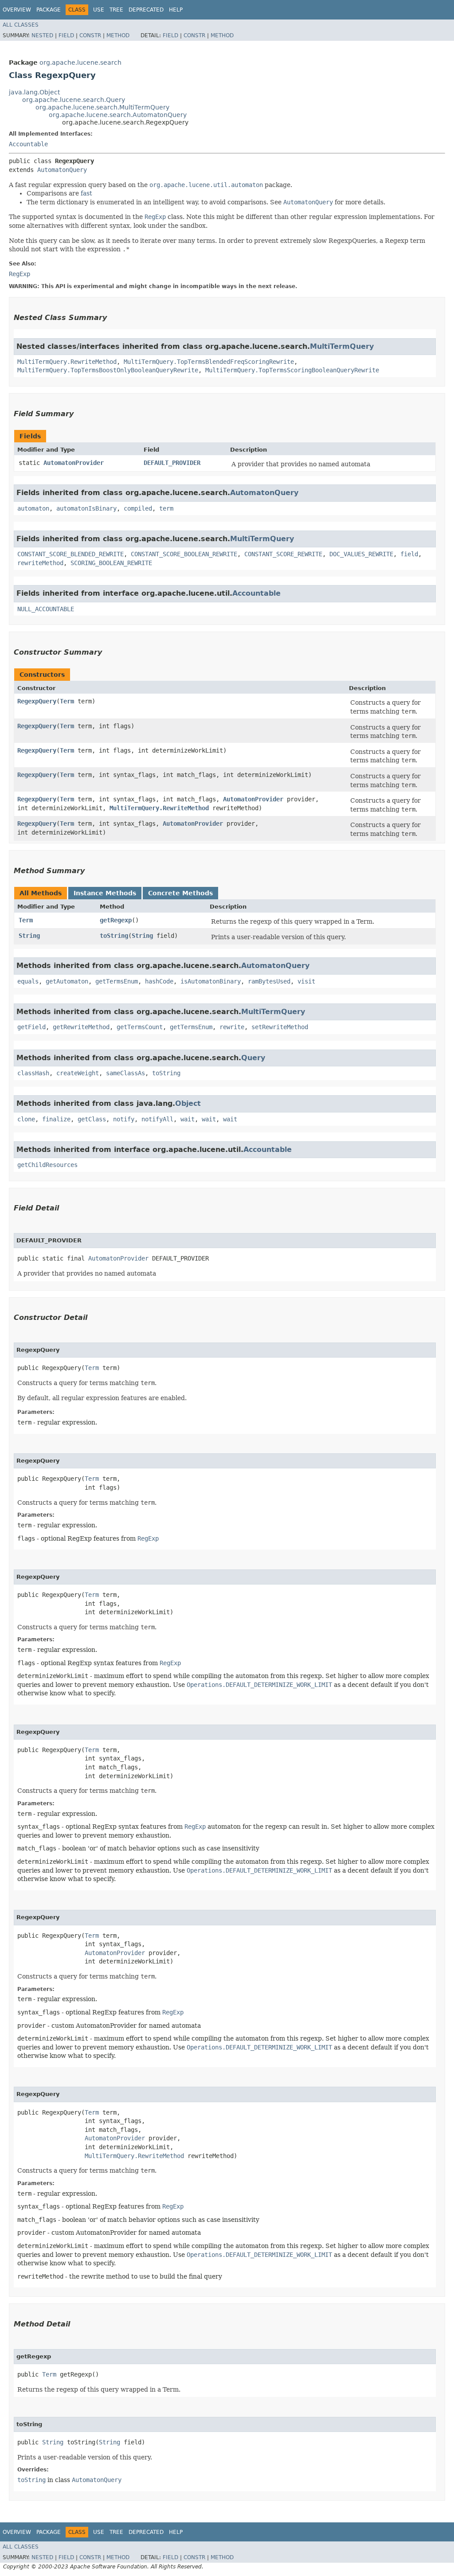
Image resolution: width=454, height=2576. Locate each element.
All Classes (21, 25)
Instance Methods (105, 893)
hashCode (159, 981)
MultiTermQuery (342, 346)
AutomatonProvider (74, 463)
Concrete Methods (180, 893)
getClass (92, 1119)
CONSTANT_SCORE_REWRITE (283, 554)
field (409, 554)
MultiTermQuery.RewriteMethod (67, 362)
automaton (33, 508)
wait (188, 1119)
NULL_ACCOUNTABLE (46, 609)
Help (176, 10)
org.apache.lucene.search (80, 62)
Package (49, 10)
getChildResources (47, 1165)
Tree (116, 10)
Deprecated (146, 10)
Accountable (28, 144)
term (166, 508)
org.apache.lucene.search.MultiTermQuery (102, 107)
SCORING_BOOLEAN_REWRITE (111, 563)
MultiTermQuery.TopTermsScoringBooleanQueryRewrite (292, 370)
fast (86, 193)
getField (31, 1027)
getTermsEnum (117, 981)
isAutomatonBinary (211, 981)
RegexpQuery (37, 701)
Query (253, 1058)
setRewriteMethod (280, 1027)
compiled (138, 508)
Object (188, 1103)
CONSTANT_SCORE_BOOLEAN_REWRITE (184, 554)
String (29, 936)
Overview (17, 10)
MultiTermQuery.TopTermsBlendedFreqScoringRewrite (209, 362)
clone (26, 1119)
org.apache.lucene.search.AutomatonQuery (118, 115)
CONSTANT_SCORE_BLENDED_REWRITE (70, 554)
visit (306, 981)
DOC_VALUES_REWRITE (361, 554)
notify (124, 1119)
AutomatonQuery (62, 170)
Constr (90, 35)
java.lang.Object (34, 92)
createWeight (78, 1073)
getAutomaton (67, 981)
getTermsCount (140, 1027)
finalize (56, 1119)
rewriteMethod (40, 563)
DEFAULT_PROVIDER (172, 463)
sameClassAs (125, 1073)
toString (114, 936)
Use (99, 10)
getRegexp (116, 920)
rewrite (232, 1027)
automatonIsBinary (86, 508)
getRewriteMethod (81, 1027)
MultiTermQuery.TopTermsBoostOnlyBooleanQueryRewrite (108, 370)
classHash (33, 1073)
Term (67, 701)
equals (28, 981)
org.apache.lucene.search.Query (74, 100)
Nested (42, 35)
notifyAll (157, 1119)
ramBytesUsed (269, 981)
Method (118, 35)
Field (66, 35)
